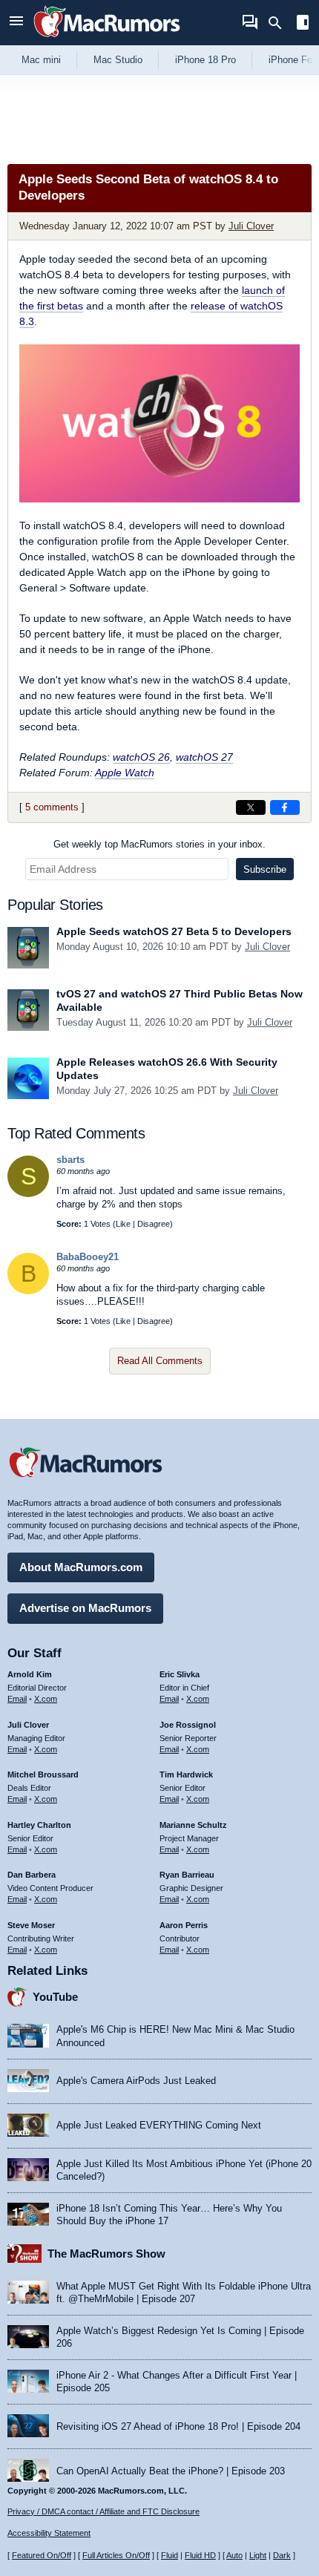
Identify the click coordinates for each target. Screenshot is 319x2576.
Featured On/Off (42, 2555)
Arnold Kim (30, 1674)
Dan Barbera (32, 1875)
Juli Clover (251, 226)
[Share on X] (251, 807)
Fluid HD (200, 2555)
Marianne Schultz (193, 1825)
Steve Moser (31, 1925)
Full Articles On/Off (116, 2555)
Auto (234, 2555)
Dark (282, 2555)
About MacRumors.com (81, 1567)
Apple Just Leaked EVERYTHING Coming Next (159, 2125)
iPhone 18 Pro (205, 60)
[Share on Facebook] (285, 807)
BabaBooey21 (88, 1257)
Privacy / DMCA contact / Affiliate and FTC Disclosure (103, 2511)
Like (123, 1224)
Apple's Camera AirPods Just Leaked (136, 2081)
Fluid (170, 2555)
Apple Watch (125, 773)
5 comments (52, 807)
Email (17, 1699)
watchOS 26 (141, 757)
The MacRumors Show (106, 2254)
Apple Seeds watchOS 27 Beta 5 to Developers (174, 931)
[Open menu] (16, 23)
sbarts (70, 1160)
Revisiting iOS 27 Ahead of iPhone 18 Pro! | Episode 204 (178, 2426)
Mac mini (41, 60)
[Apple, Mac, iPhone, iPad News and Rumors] (107, 39)
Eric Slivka (180, 1674)
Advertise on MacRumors (85, 1608)
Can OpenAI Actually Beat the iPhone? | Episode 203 (171, 2471)
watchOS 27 (204, 757)
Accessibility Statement (49, 2533)
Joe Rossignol (188, 1725)
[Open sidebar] (303, 24)
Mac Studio (118, 60)
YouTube (55, 1997)
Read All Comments (160, 1361)
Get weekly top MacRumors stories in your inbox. (159, 844)
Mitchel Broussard (43, 1774)
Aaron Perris (184, 1925)
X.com (46, 1699)
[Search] (280, 23)
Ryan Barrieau (187, 1875)
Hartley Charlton (39, 1825)
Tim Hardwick (186, 1774)
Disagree (154, 1224)
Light (258, 2555)
